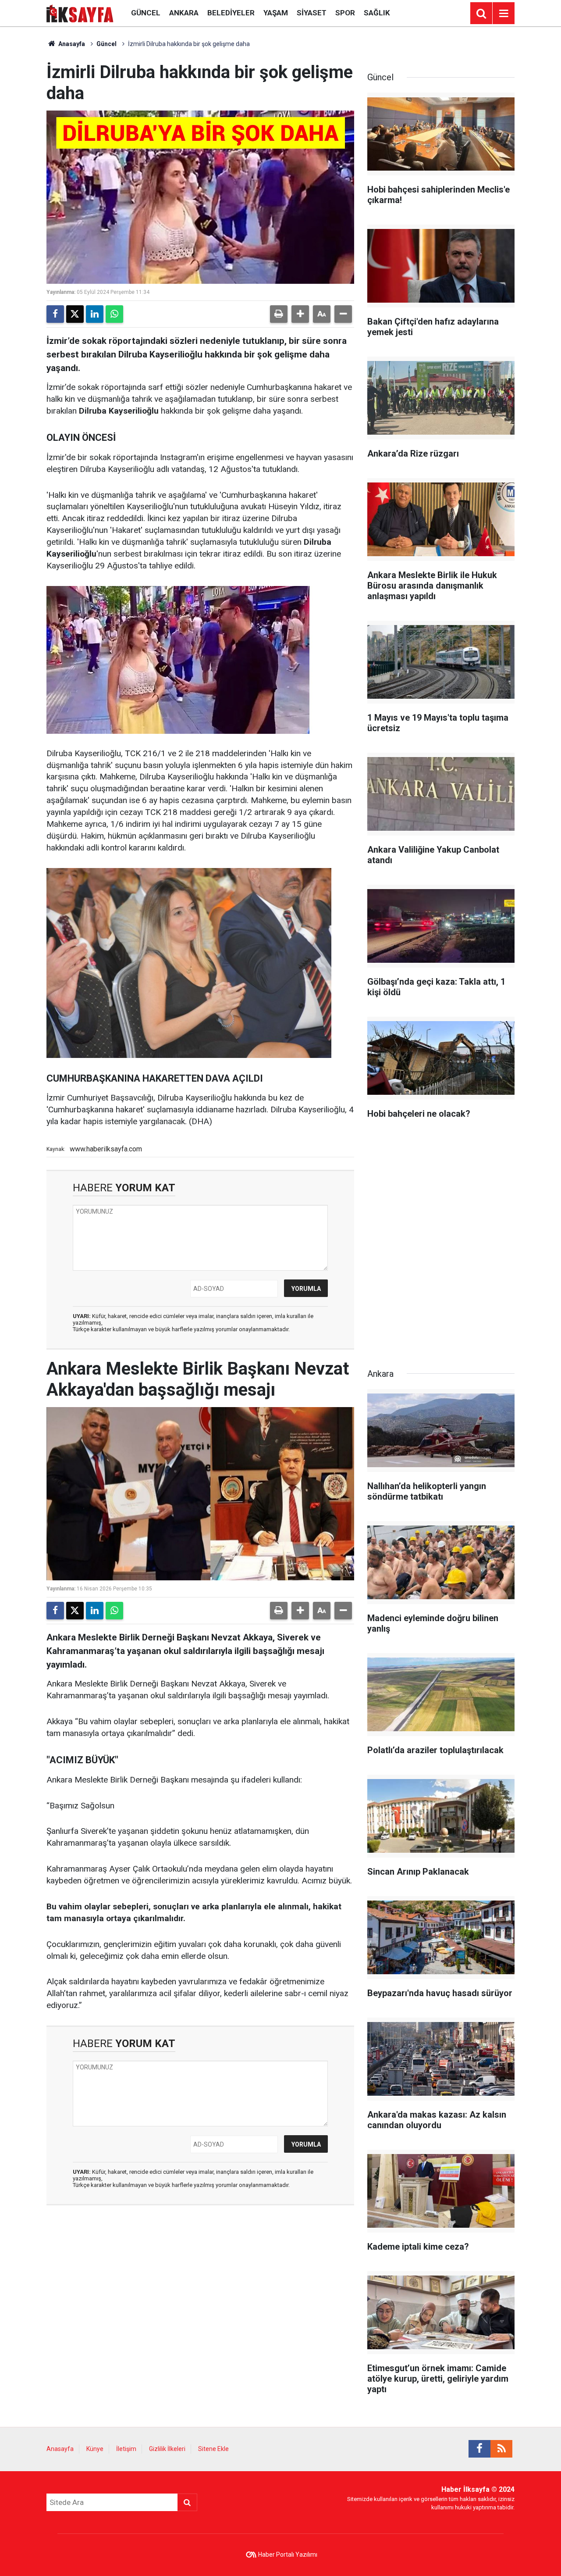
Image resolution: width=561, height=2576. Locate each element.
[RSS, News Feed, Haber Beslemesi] (501, 2449)
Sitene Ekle (213, 2449)
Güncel (146, 13)
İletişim (126, 2449)
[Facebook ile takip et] (479, 2449)
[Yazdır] (279, 314)
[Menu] (504, 14)
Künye (95, 2449)
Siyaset (312, 13)
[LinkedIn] (95, 314)
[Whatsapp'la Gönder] (114, 314)
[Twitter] (75, 314)
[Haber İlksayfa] (80, 13)
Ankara (184, 13)
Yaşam (276, 13)
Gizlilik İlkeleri (167, 2449)
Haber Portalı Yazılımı (288, 2555)
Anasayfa (71, 44)
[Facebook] (55, 314)
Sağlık (377, 13)
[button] (300, 314)
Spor (345, 13)
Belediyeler (231, 13)
